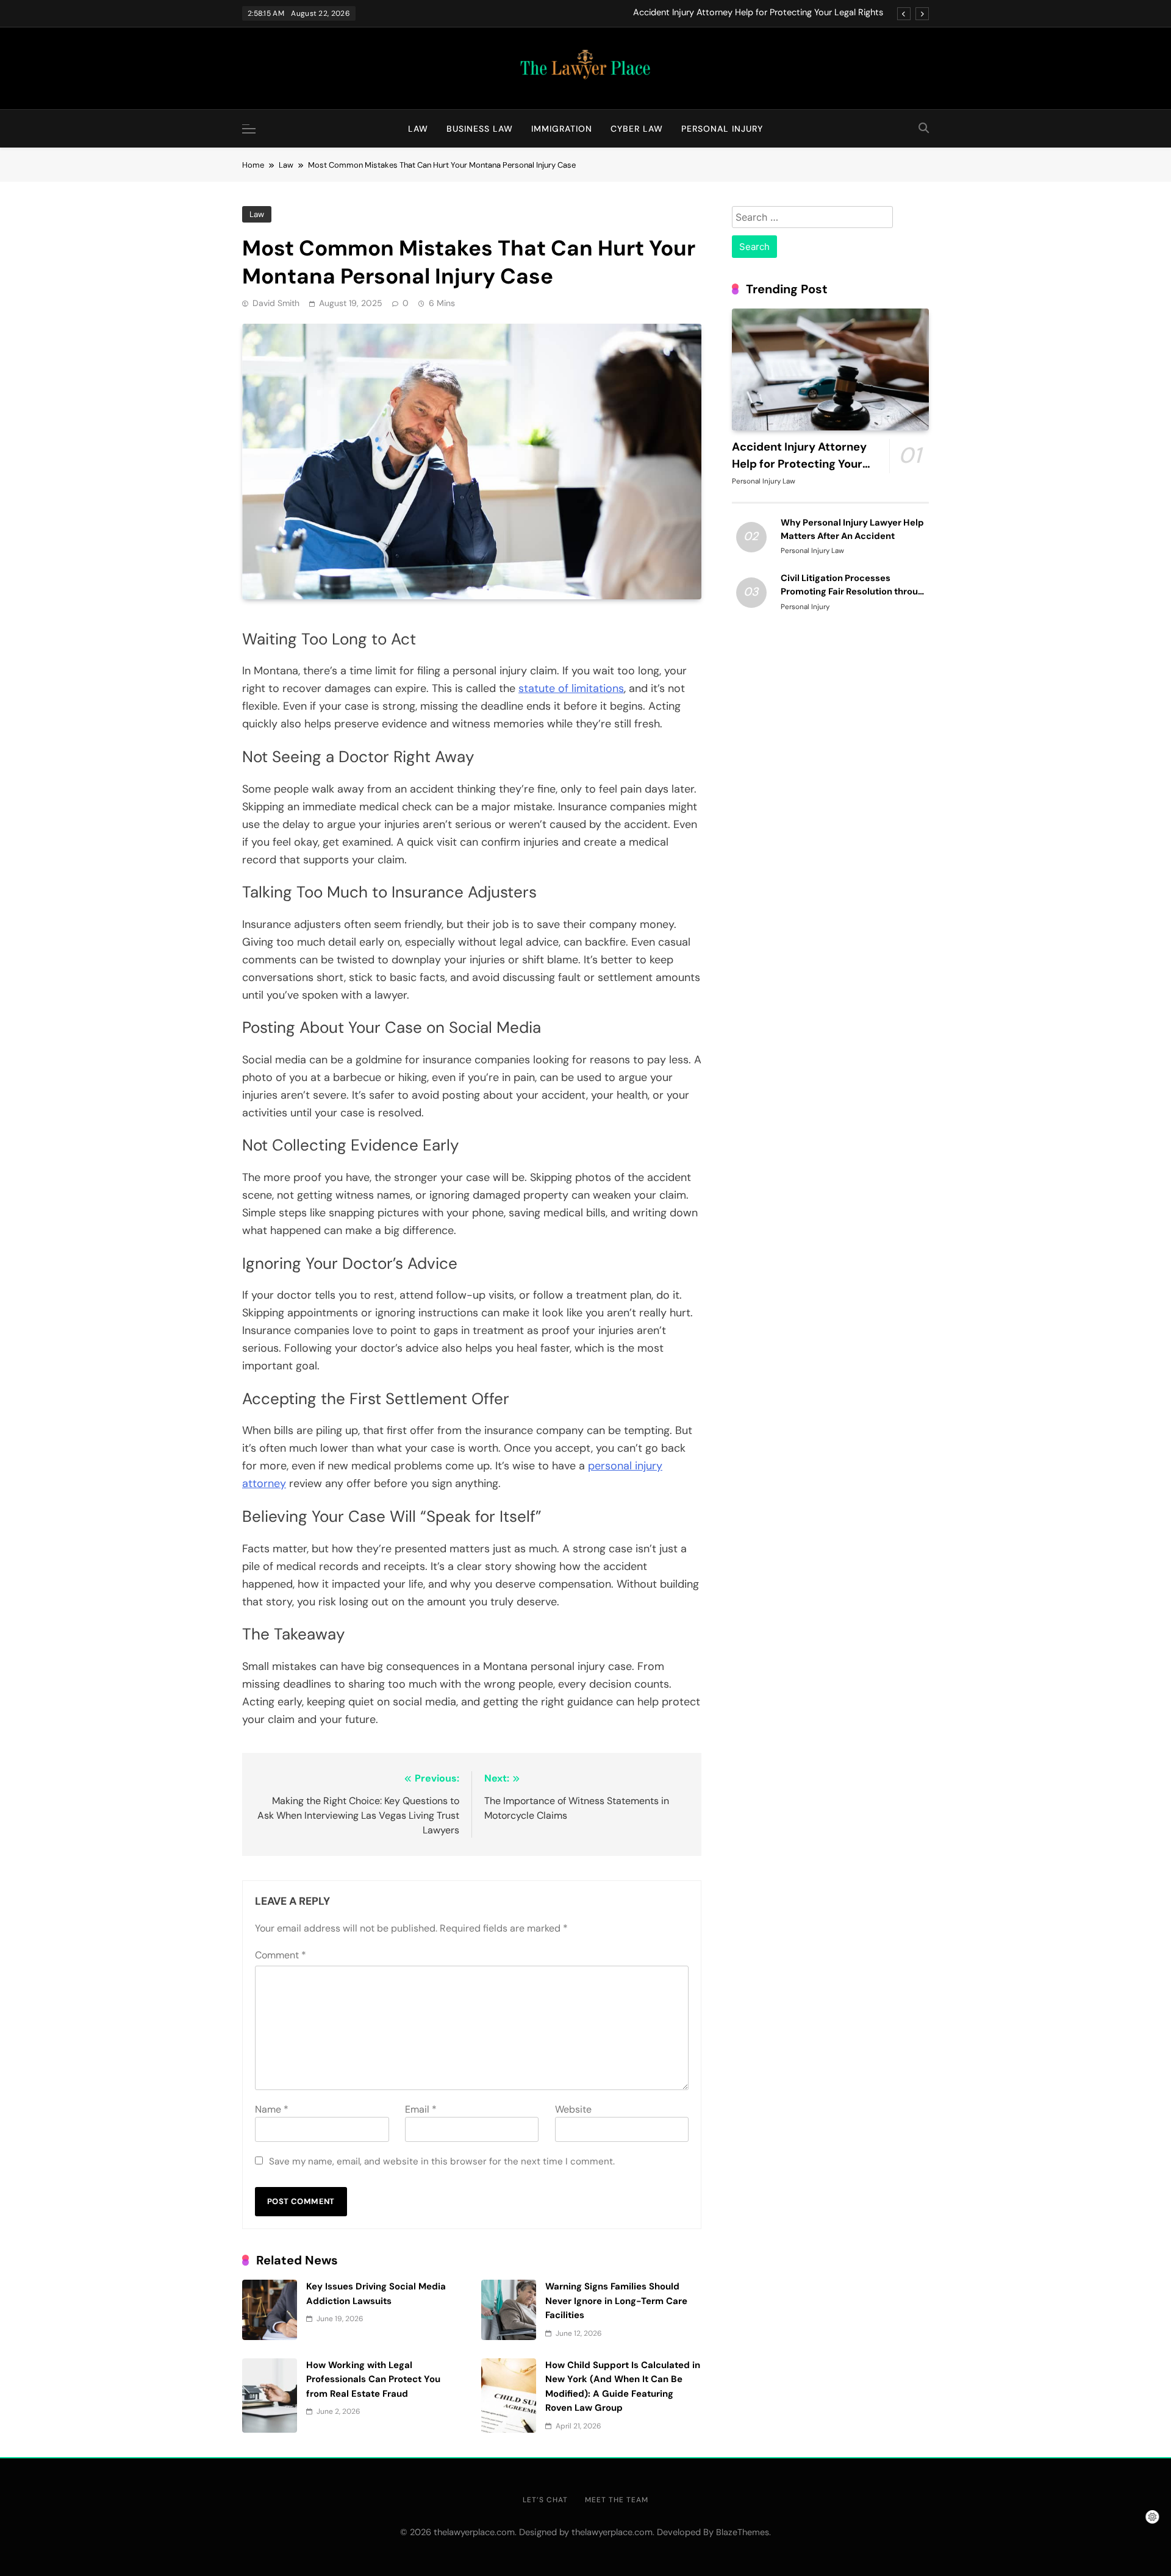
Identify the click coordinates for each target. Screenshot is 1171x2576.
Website (573, 2109)
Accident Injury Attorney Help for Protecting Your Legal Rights (758, 13)
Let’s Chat (545, 2500)
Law (418, 129)
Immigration (562, 129)
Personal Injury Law (764, 481)
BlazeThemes (743, 2532)
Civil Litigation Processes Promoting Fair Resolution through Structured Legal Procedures (855, 591)
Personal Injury (722, 129)
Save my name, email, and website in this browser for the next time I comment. (442, 2161)
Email (421, 2109)
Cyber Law (637, 129)
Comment (281, 1955)
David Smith (276, 303)
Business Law (480, 129)
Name (272, 2109)
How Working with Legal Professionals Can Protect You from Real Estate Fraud (373, 2379)
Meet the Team (617, 2500)
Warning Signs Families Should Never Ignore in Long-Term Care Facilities (616, 2301)
